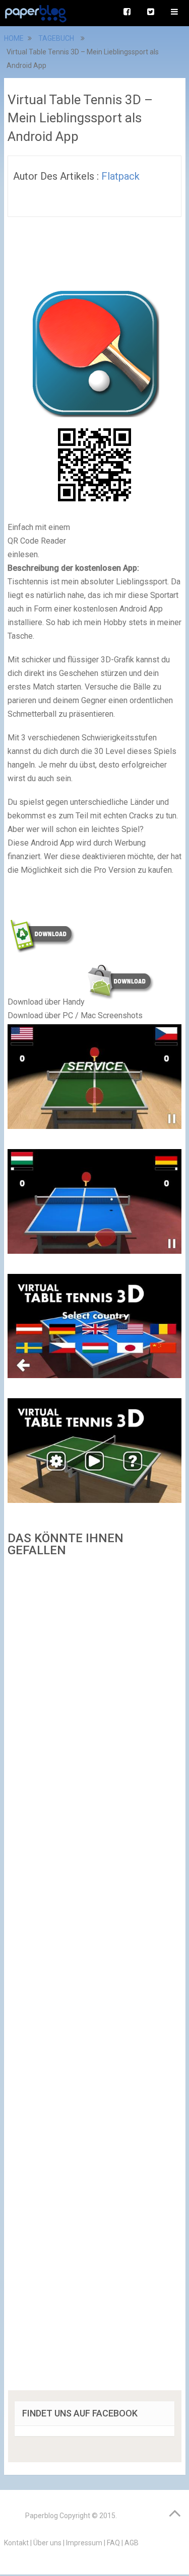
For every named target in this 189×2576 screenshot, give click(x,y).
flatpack (120, 176)
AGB (132, 2543)
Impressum (84, 2543)
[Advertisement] (95, 1977)
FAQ (113, 2543)
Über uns (47, 2543)
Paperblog (42, 2516)
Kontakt (16, 2543)
